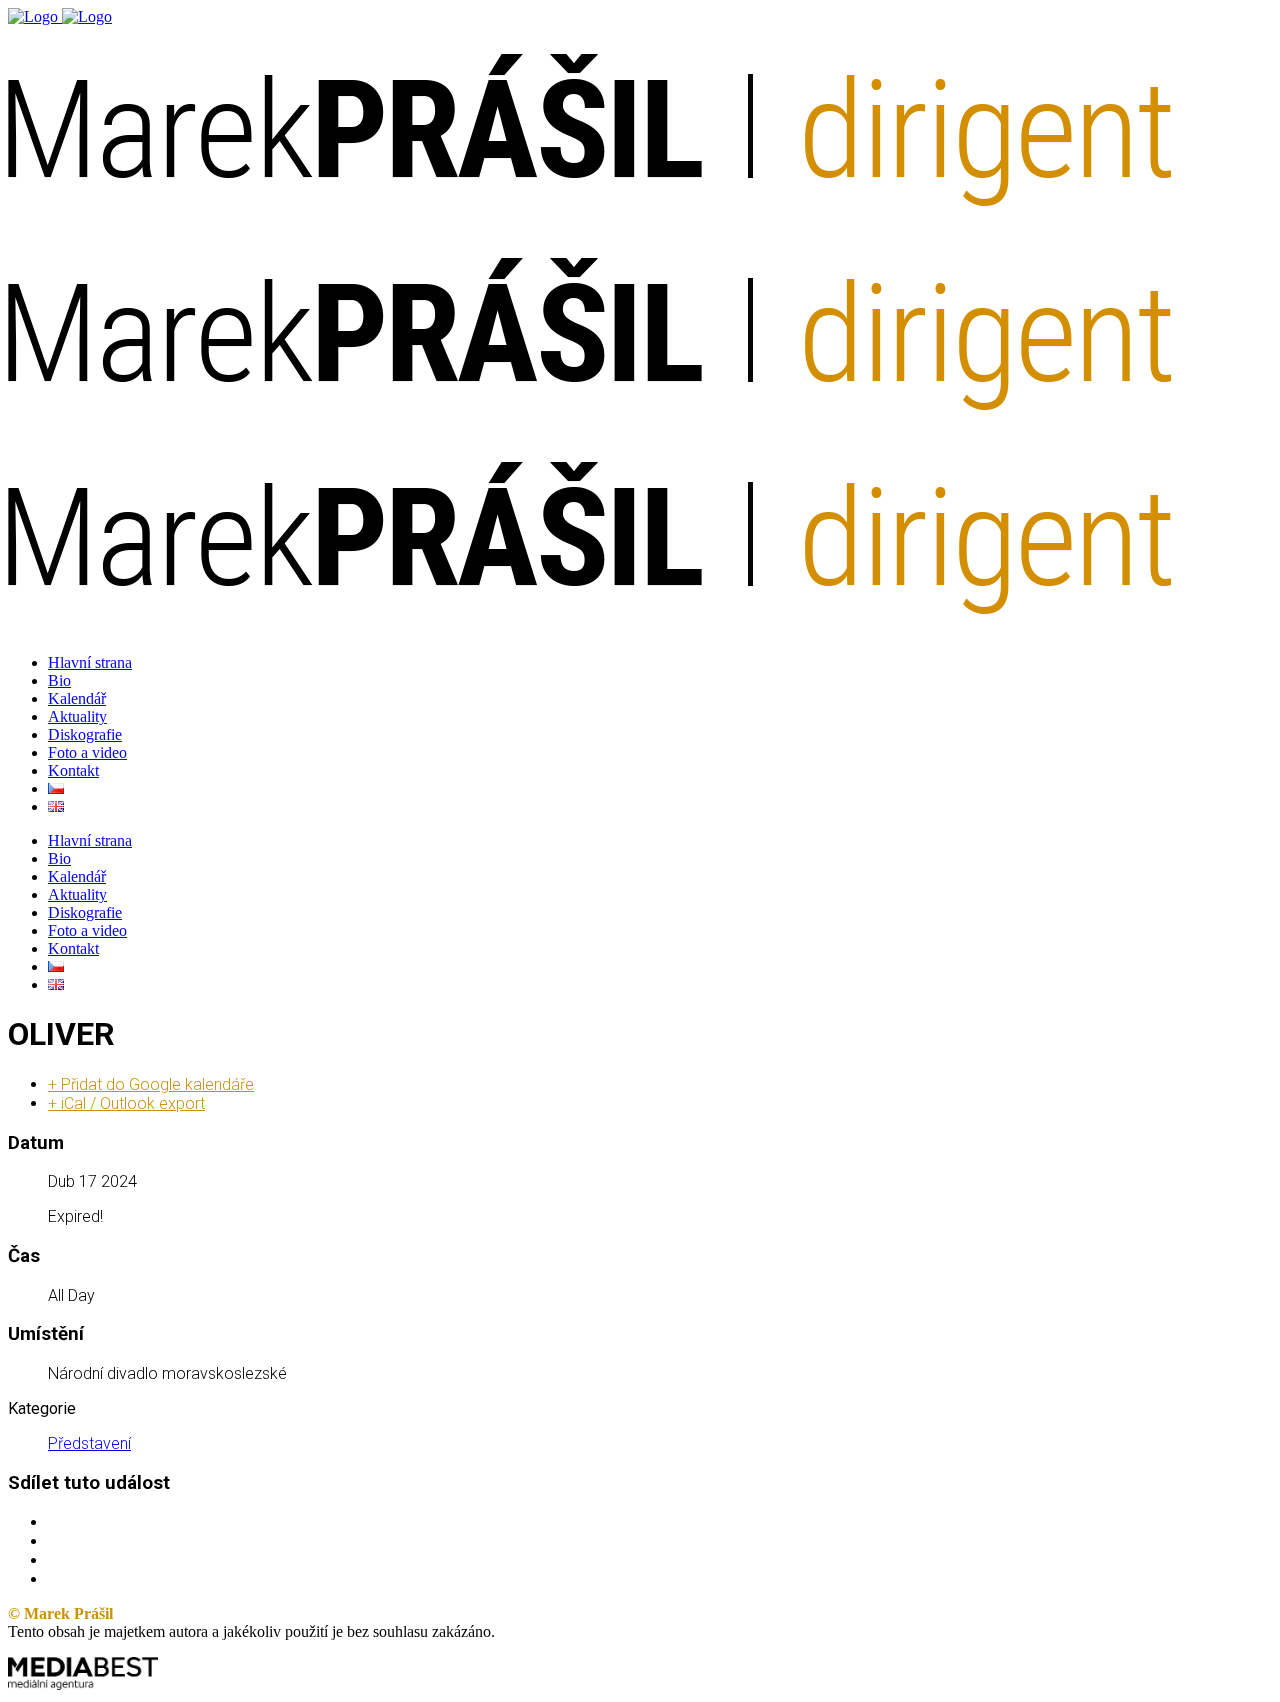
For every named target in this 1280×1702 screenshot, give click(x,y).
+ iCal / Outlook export (126, 1103)
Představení (89, 1443)
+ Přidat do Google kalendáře (151, 1084)
